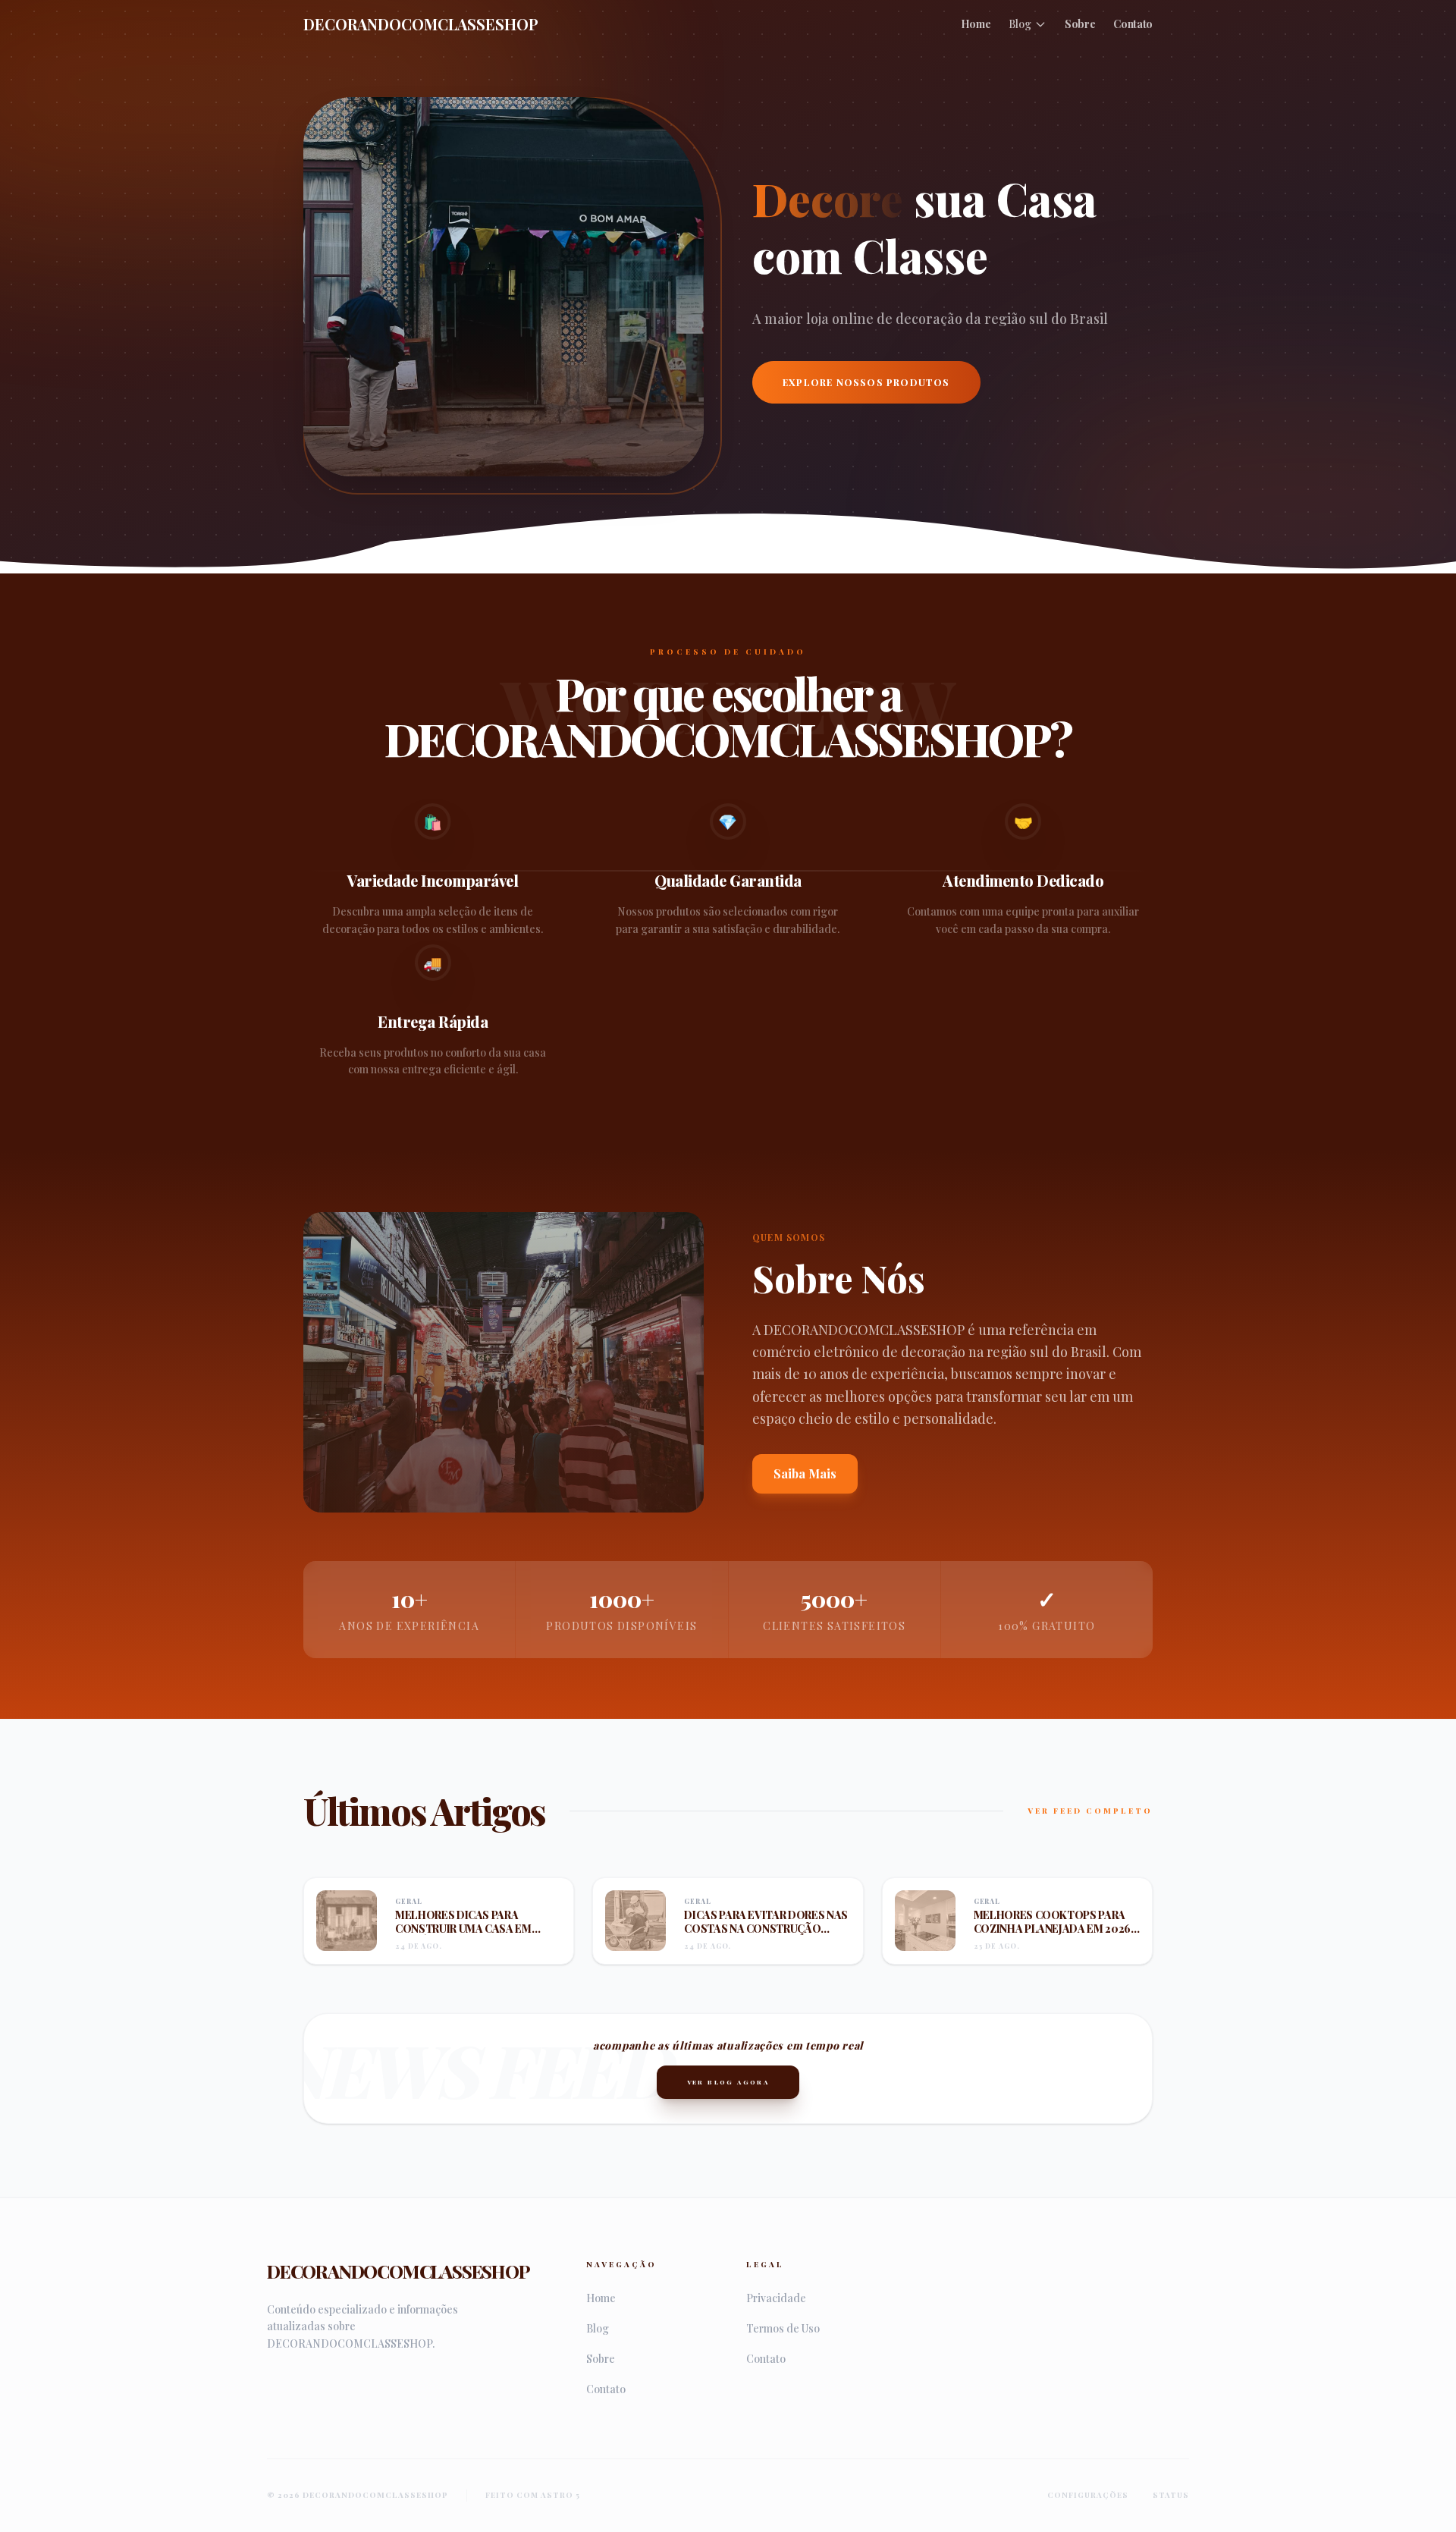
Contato (1133, 24)
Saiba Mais (805, 1473)
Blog (1020, 24)
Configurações (1088, 2495)
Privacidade (776, 2298)
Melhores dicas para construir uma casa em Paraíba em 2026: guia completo (463, 1935)
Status (1171, 2495)
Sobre (1080, 24)
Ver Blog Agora (728, 2082)
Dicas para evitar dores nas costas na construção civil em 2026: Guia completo (766, 1935)
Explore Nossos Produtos (866, 382)
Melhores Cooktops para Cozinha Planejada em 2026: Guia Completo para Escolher (1054, 1935)
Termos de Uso (783, 2328)
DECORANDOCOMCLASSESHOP (421, 24)
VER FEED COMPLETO (1090, 1811)
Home (976, 24)
